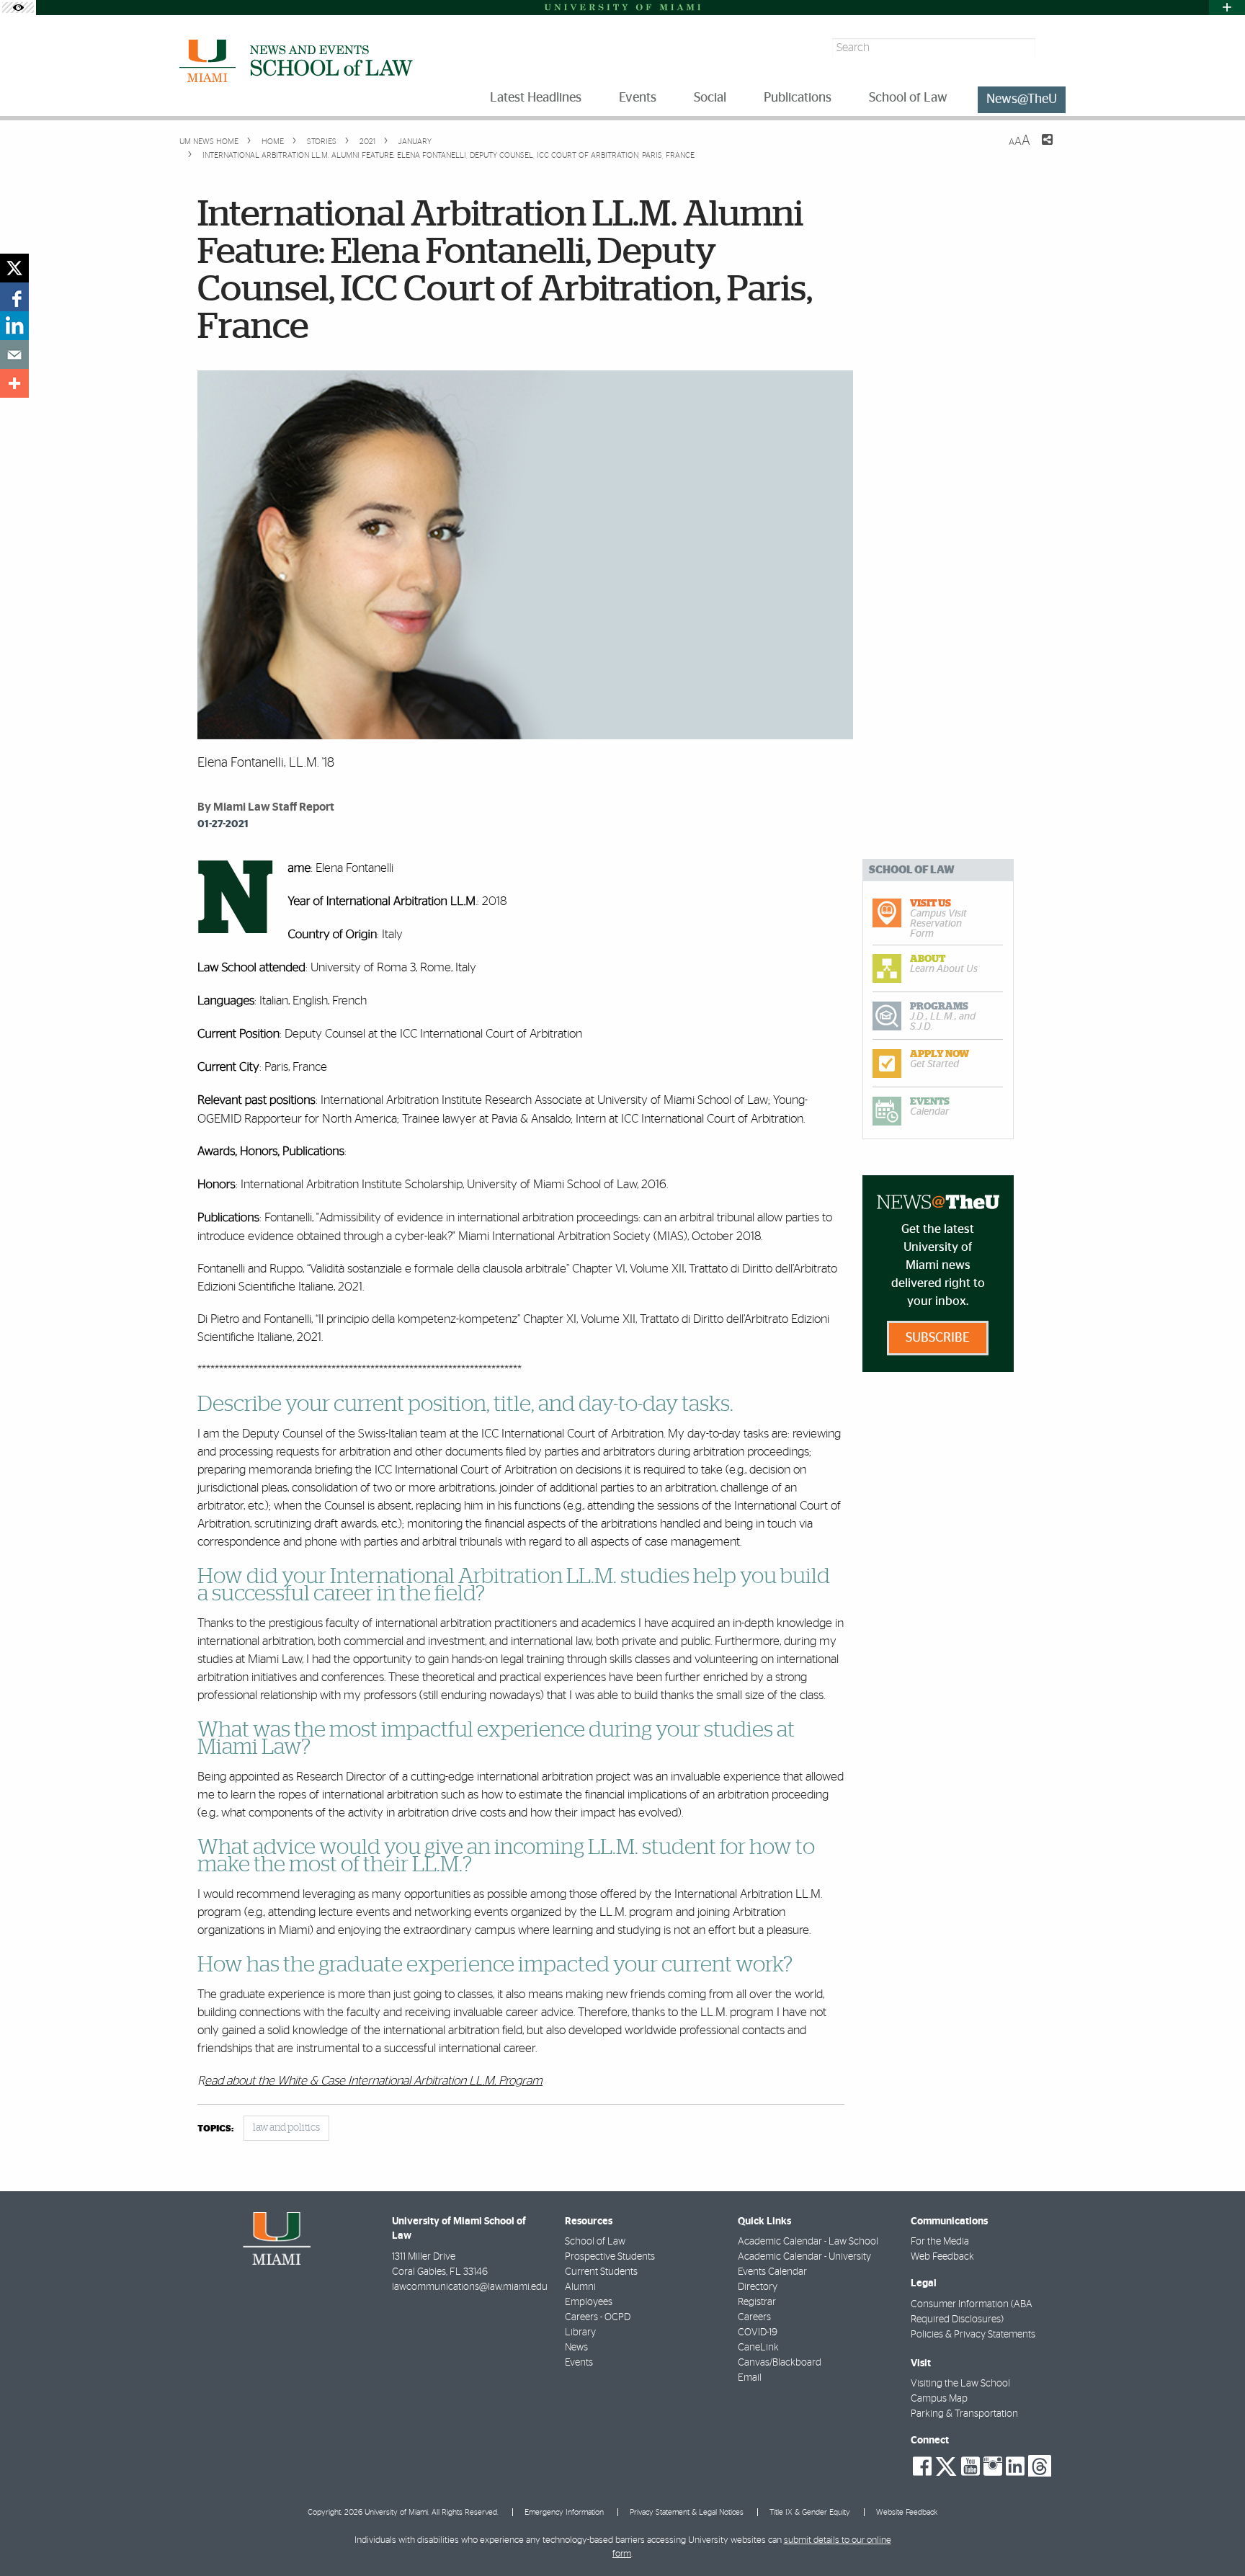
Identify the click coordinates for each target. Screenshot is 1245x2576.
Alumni (580, 2287)
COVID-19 (758, 2332)
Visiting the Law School (960, 2384)
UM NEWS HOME (209, 142)
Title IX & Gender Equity (810, 2512)
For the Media (940, 2242)
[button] (1214, 2536)
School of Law (595, 2242)
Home (272, 142)
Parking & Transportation (964, 2414)
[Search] (1052, 48)
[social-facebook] (922, 2466)
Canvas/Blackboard (780, 2363)
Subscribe (938, 1338)
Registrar (757, 2302)
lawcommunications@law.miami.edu (470, 2287)
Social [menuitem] (710, 98)
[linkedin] (14, 326)
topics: (215, 2129)
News (576, 2348)
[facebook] (14, 297)
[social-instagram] (993, 2466)
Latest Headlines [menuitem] (536, 98)
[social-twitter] (946, 2465)
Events (579, 2363)
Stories (321, 142)
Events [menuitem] (638, 98)
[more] (14, 383)
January (414, 142)
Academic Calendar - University (804, 2257)
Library (580, 2332)
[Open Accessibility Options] (18, 8)
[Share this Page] (1038, 148)
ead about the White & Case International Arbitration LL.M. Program (374, 2081)
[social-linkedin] (1015, 2466)
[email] (14, 355)
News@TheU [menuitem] (1022, 99)
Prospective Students (610, 2257)
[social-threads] (1040, 2465)
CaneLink (758, 2348)
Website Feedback (907, 2512)
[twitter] (14, 268)
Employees (589, 2302)
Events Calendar (772, 2272)
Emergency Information (564, 2512)
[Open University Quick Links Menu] (1227, 8)
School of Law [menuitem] (908, 98)
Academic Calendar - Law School (808, 2242)
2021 (366, 142)
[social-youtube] (970, 2466)
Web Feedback (942, 2257)
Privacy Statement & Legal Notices (687, 2512)
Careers (754, 2317)
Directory (758, 2287)
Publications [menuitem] (798, 98)
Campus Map (939, 2399)
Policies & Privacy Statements (973, 2335)
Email (750, 2378)
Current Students (601, 2272)
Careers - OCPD (598, 2317)
